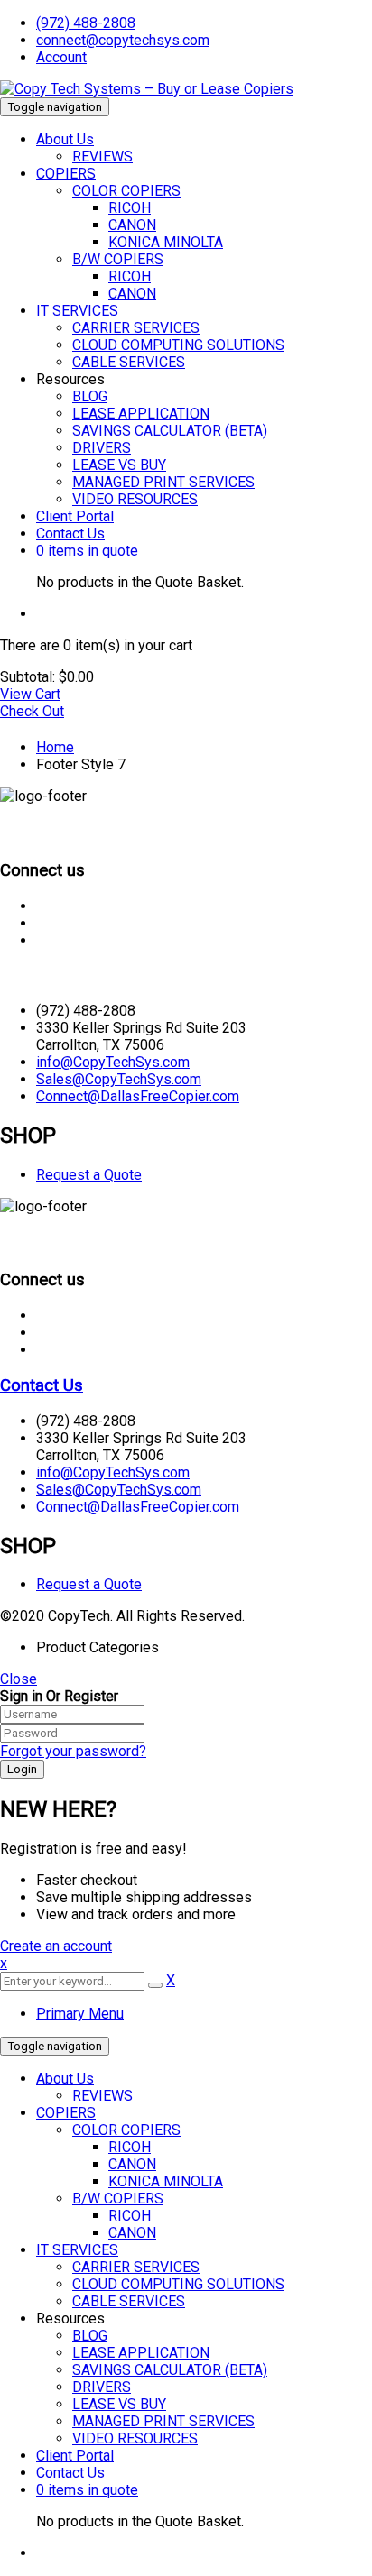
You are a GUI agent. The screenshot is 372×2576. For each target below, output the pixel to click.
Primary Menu (80, 2014)
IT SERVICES (77, 2250)
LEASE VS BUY (119, 2404)
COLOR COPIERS (126, 2130)
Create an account (56, 1946)
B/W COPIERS (118, 2199)
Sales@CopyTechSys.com (119, 1079)
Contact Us (42, 975)
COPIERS (66, 2113)
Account (61, 57)
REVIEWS (102, 2096)
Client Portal (75, 2456)
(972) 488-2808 (86, 23)
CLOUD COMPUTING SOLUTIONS (178, 2284)
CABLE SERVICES (129, 2301)
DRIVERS (102, 2387)
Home (55, 747)
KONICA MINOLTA (166, 2181)
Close (19, 1679)
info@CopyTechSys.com (113, 1062)
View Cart (30, 694)
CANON (132, 2164)
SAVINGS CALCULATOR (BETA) (170, 2370)
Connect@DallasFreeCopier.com (138, 1096)
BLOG (90, 2336)
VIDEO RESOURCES (135, 2438)
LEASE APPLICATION (141, 2353)
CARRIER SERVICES (136, 2267)
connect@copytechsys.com (123, 40)
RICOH (130, 2147)
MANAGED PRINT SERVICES (163, 2421)
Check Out (32, 711)
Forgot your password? (73, 1751)
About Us (65, 2079)
